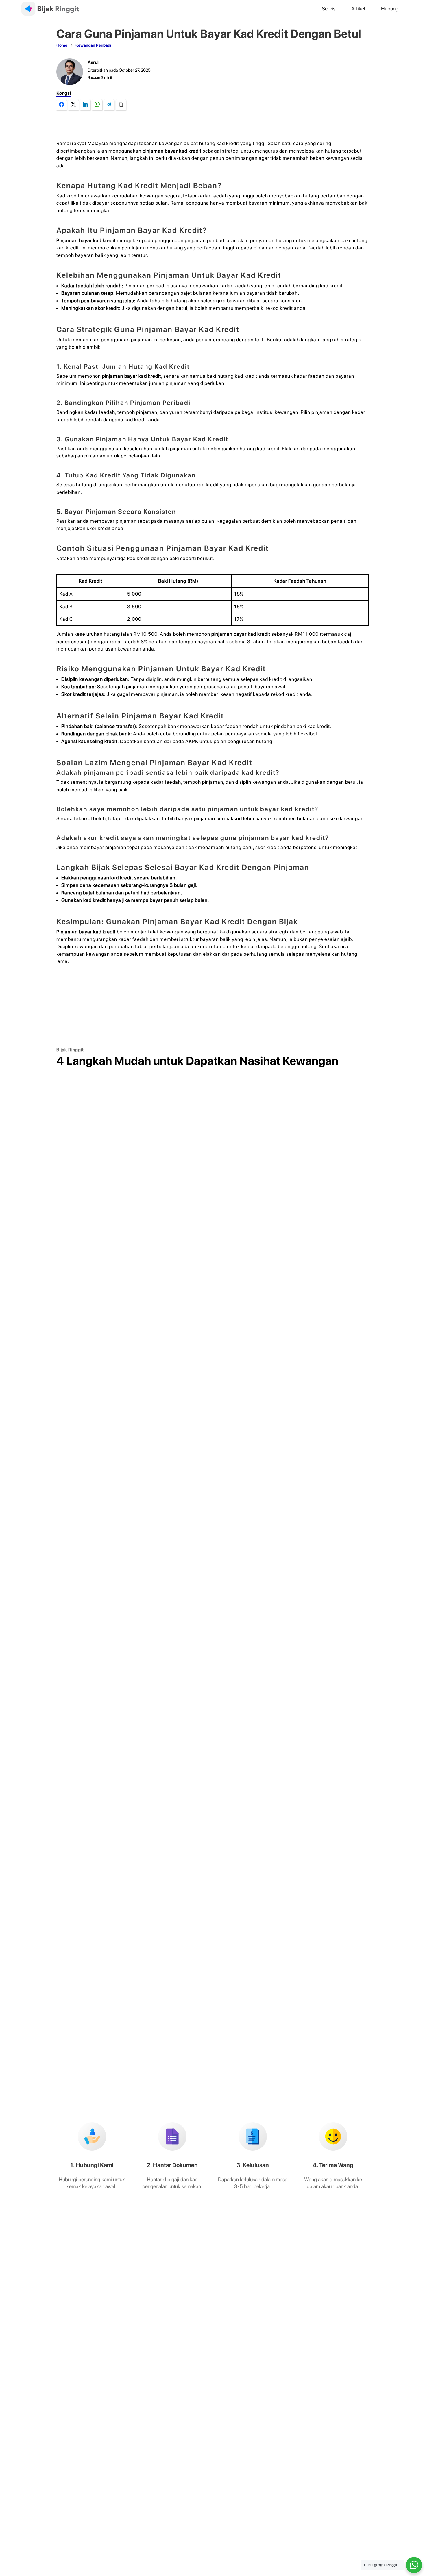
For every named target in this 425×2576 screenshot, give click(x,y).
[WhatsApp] (97, 105)
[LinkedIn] (85, 105)
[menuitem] (329, 9)
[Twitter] (73, 105)
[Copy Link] (121, 105)
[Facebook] (62, 105)
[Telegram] (109, 105)
